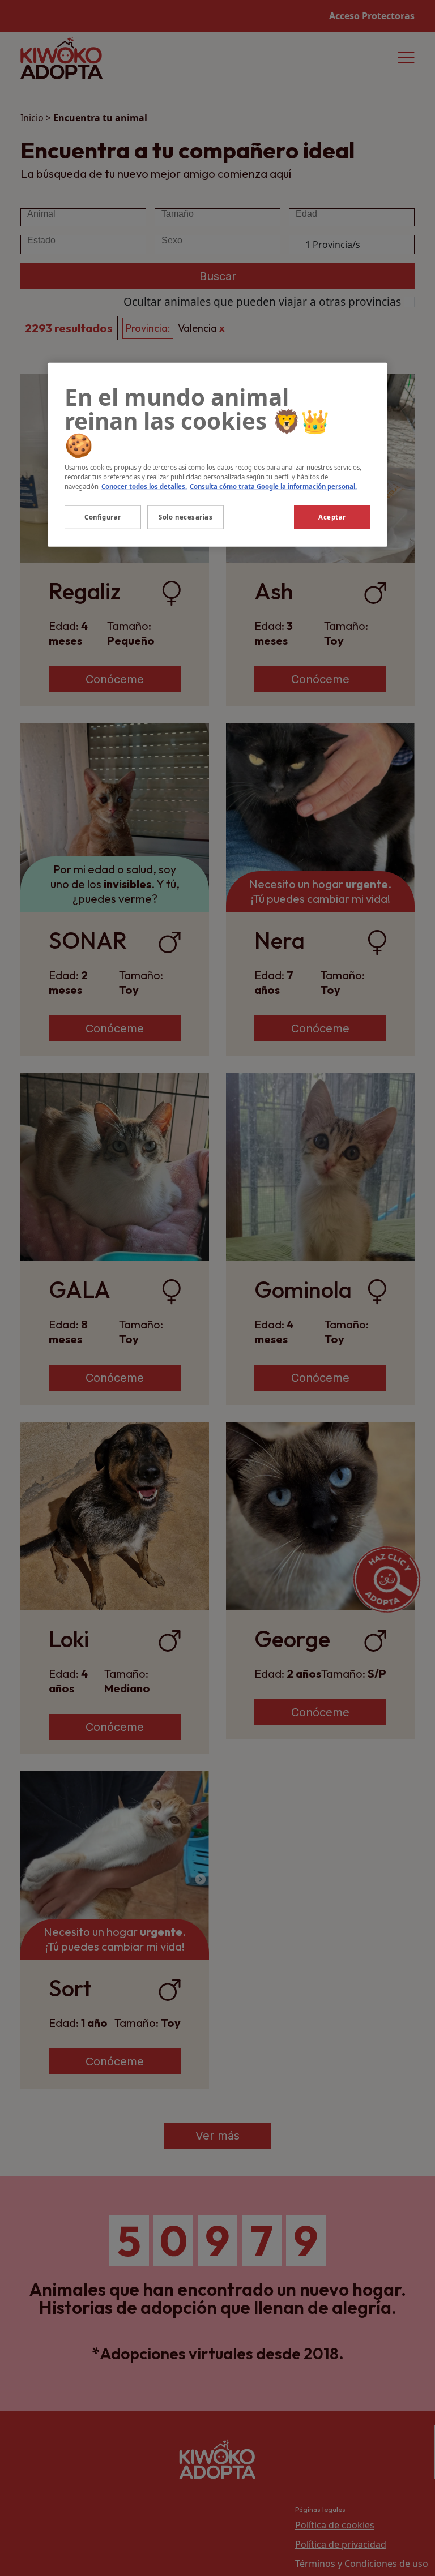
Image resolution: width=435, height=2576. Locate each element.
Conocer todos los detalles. (144, 487)
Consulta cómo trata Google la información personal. (273, 487)
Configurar (103, 517)
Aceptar (332, 517)
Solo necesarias (186, 517)
